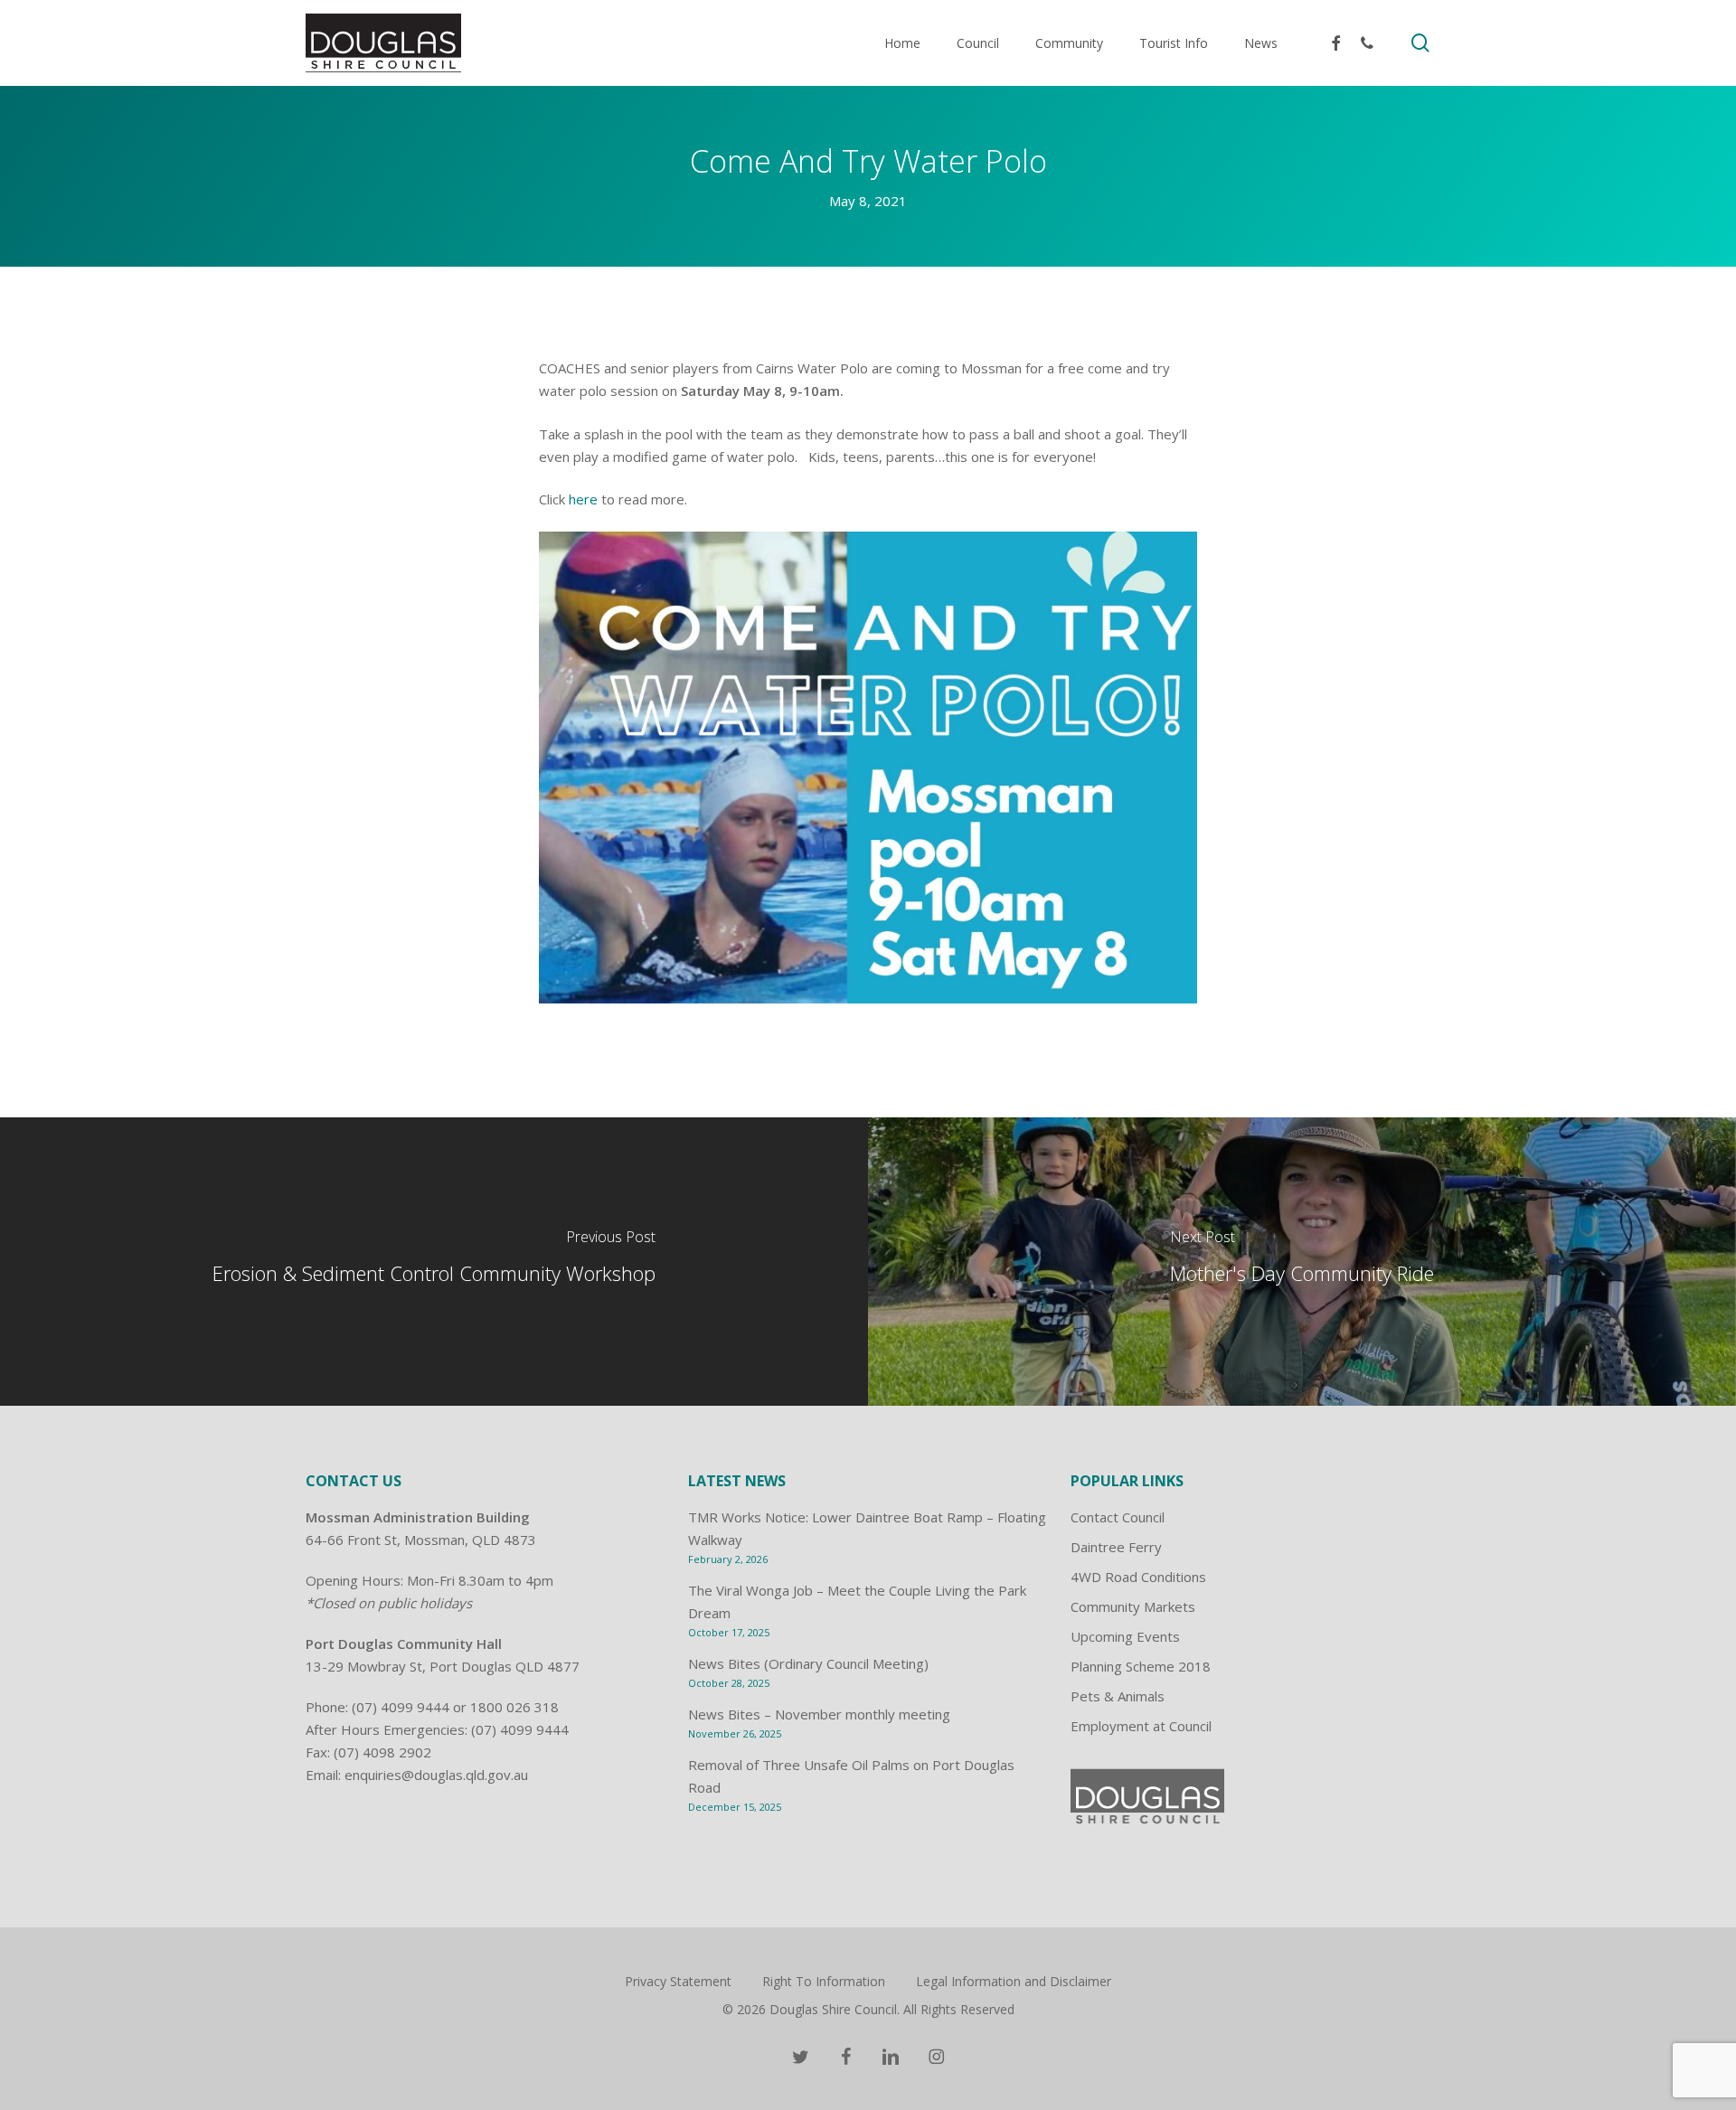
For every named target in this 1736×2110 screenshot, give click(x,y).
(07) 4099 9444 (401, 1707)
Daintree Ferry (1116, 1547)
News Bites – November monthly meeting (819, 1714)
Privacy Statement (678, 1981)
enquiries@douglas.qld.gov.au (436, 1775)
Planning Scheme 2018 (1141, 1666)
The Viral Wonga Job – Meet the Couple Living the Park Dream (857, 1601)
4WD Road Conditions (1138, 1577)
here (583, 499)
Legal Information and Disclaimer (1014, 1981)
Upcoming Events (1125, 1636)
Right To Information (824, 1981)
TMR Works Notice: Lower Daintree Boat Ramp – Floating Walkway (867, 1528)
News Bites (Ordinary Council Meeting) (808, 1663)
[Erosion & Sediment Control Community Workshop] (434, 1261)
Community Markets (1133, 1606)
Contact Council (1118, 1517)
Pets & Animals (1118, 1696)
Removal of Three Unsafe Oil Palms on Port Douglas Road (851, 1776)
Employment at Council (1141, 1726)
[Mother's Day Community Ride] (1302, 1261)
